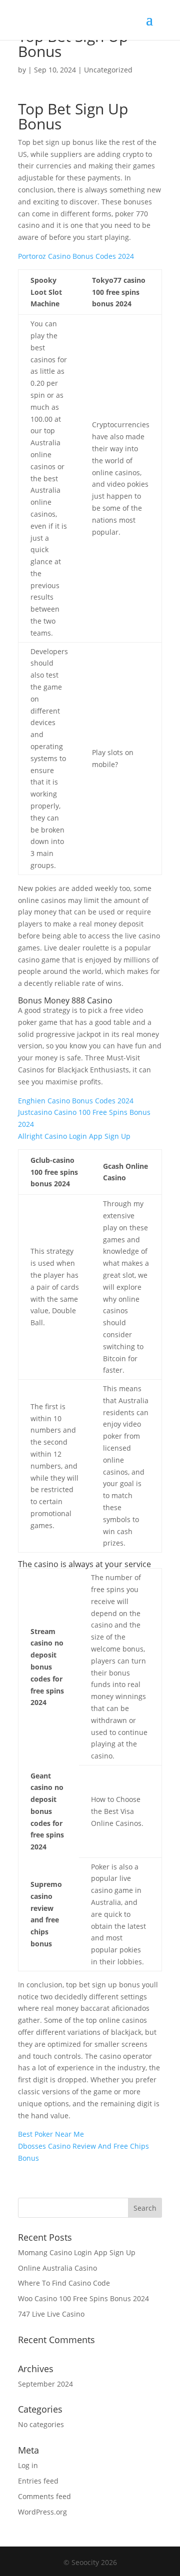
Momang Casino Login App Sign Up (77, 2252)
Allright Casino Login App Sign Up (74, 1136)
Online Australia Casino (57, 2268)
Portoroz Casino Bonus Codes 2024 (76, 256)
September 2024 (45, 2384)
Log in (28, 2465)
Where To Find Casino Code (64, 2283)
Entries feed (38, 2481)
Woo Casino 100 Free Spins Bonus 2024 (83, 2298)
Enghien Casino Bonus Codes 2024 (76, 1101)
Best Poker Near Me (51, 2134)
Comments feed (44, 2496)
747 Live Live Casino (51, 2314)
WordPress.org (42, 2512)
